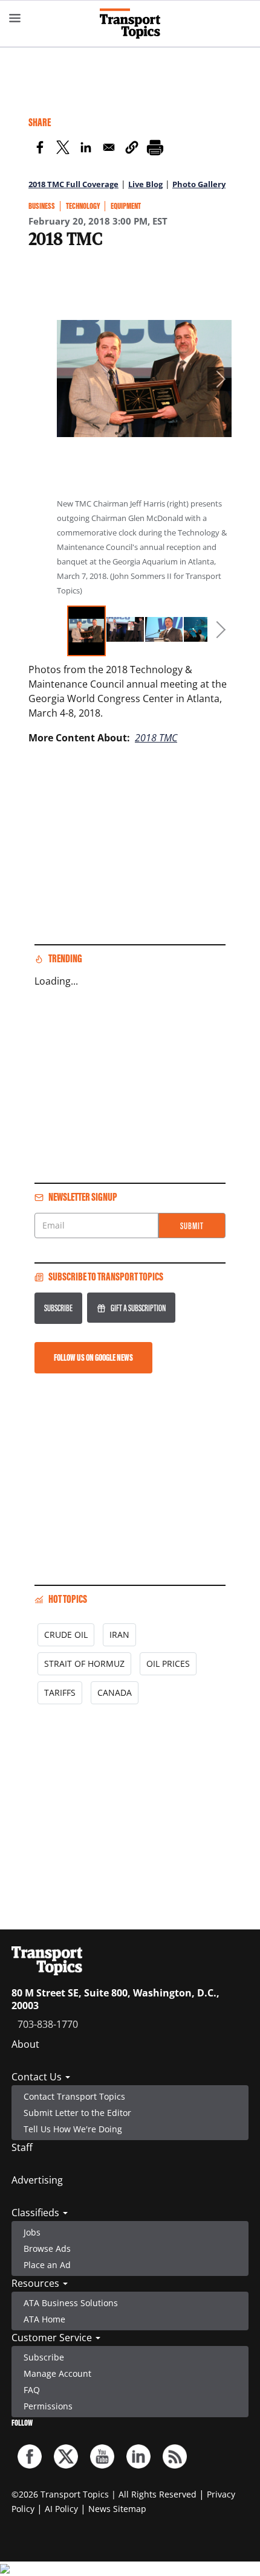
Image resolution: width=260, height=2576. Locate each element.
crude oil (66, 1635)
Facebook (30, 2456)
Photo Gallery (199, 184)
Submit (192, 1226)
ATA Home (44, 2319)
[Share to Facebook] (40, 149)
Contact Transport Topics (74, 2096)
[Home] (130, 24)
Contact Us (38, 2077)
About (25, 2044)
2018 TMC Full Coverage (73, 184)
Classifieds (37, 2213)
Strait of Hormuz (84, 1664)
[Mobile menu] (15, 18)
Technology (83, 206)
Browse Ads (47, 2248)
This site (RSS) (175, 2456)
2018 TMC (156, 738)
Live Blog (145, 184)
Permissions (48, 2406)
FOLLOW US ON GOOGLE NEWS (93, 1357)
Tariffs (60, 1692)
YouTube (102, 2456)
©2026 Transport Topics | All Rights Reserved (104, 2494)
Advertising (37, 2180)
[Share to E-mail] (109, 149)
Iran (119, 1635)
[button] (132, 149)
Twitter (66, 2456)
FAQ (32, 2390)
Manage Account (57, 2373)
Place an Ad (47, 2265)
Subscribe (58, 1308)
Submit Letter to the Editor (77, 2113)
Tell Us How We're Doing (73, 2129)
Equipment (126, 206)
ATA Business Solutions (71, 2303)
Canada (115, 1692)
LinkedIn (138, 2456)
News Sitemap (117, 2509)
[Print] (155, 149)
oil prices (168, 1664)
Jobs (32, 2232)
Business (42, 206)
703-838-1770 (48, 2024)
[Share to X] (63, 149)
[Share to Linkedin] (86, 149)
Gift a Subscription (138, 1308)
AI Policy (61, 2509)
